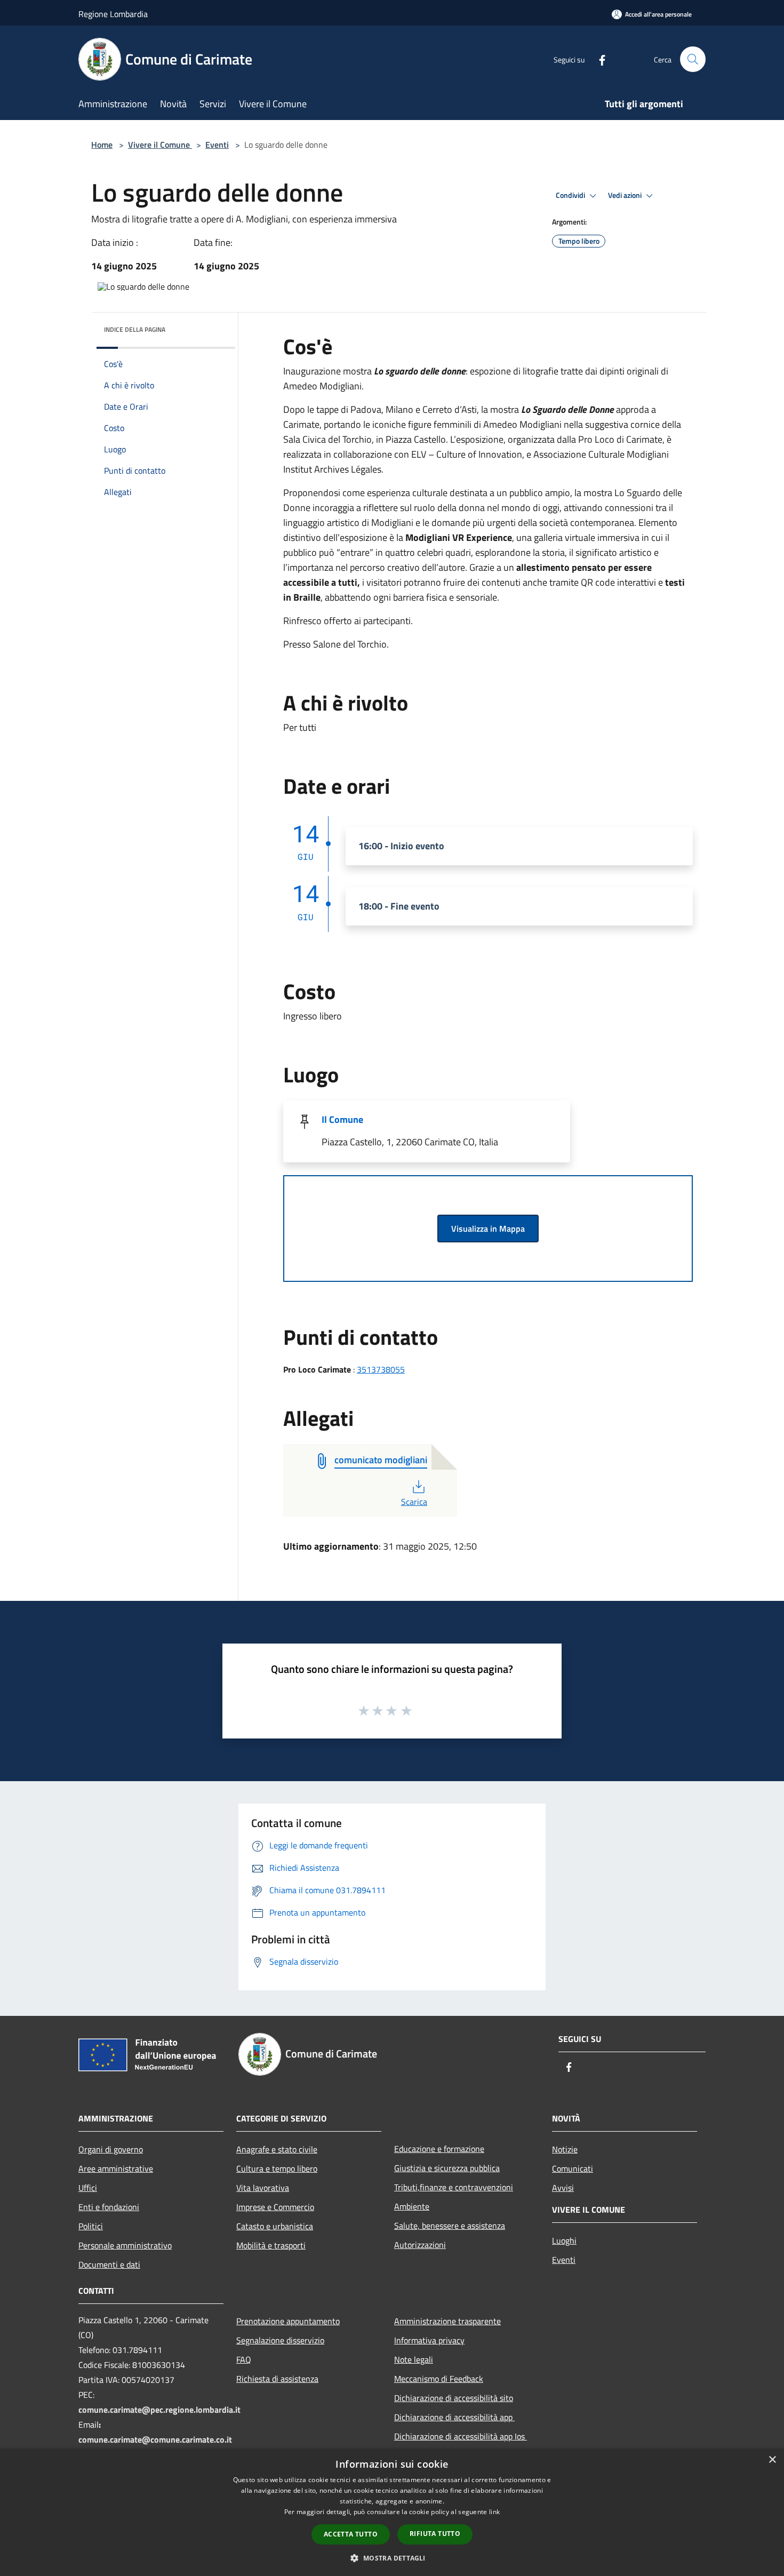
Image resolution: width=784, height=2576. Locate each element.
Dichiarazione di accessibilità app (454, 2417)
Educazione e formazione (439, 2149)
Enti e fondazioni (109, 2207)
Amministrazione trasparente (447, 2321)
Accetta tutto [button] (351, 2534)
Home (102, 145)
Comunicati (573, 2168)
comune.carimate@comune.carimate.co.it (155, 2439)
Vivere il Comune (160, 145)
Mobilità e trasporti (271, 2245)
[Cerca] (693, 59)
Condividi (571, 195)
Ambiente (412, 2206)
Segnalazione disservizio (280, 2340)
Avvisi (563, 2188)
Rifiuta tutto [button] (435, 2534)
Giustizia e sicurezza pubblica (447, 2168)
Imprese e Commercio (275, 2207)
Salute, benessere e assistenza (450, 2226)
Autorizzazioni (420, 2245)
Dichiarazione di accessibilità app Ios (461, 2436)
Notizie (565, 2149)
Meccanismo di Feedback (439, 2379)
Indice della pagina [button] (135, 329)
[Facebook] (598, 59)
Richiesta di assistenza (277, 2379)
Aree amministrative (116, 2168)
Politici (91, 2226)
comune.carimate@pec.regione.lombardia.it (159, 2410)
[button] (392, 2558)
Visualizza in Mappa (488, 1229)
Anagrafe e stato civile (277, 2149)
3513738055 (381, 1369)
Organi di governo (111, 2149)
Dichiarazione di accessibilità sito (454, 2398)
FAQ (244, 2359)
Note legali (414, 2359)
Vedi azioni (626, 195)
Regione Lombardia (113, 14)
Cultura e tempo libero (277, 2168)
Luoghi (564, 2240)
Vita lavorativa (263, 2188)
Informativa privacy (429, 2340)
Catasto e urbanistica (275, 2226)
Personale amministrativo (125, 2245)
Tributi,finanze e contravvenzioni (454, 2187)
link (494, 2512)
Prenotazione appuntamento (288, 2321)
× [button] (772, 2460)
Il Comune (342, 1119)
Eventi (217, 145)
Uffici (88, 2188)
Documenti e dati (109, 2264)
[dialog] (392, 2512)
